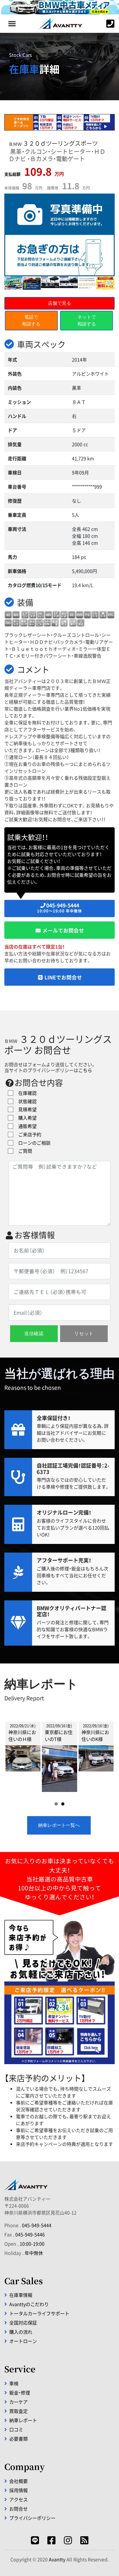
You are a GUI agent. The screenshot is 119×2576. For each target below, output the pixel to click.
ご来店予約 (27, 1134)
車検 (14, 2383)
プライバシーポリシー (32, 2518)
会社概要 (18, 2481)
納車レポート (23, 2420)
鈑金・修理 (20, 2393)
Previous (14, 1755)
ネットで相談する (87, 320)
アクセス (18, 2499)
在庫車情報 (21, 2295)
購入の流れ (21, 2332)
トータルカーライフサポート (39, 2313)
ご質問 (23, 1151)
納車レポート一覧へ (59, 1825)
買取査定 (18, 2411)
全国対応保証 (23, 2323)
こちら (85, 1070)
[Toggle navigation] (12, 24)
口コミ (16, 2429)
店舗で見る (59, 303)
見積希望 (25, 1109)
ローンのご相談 (32, 1143)
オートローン (23, 2341)
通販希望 (25, 1126)
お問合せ (18, 2509)
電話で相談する (31, 320)
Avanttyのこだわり (29, 2304)
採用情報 (18, 2490)
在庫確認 (25, 1093)
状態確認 (25, 1101)
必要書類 (18, 2439)
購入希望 (25, 1118)
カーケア (18, 2402)
